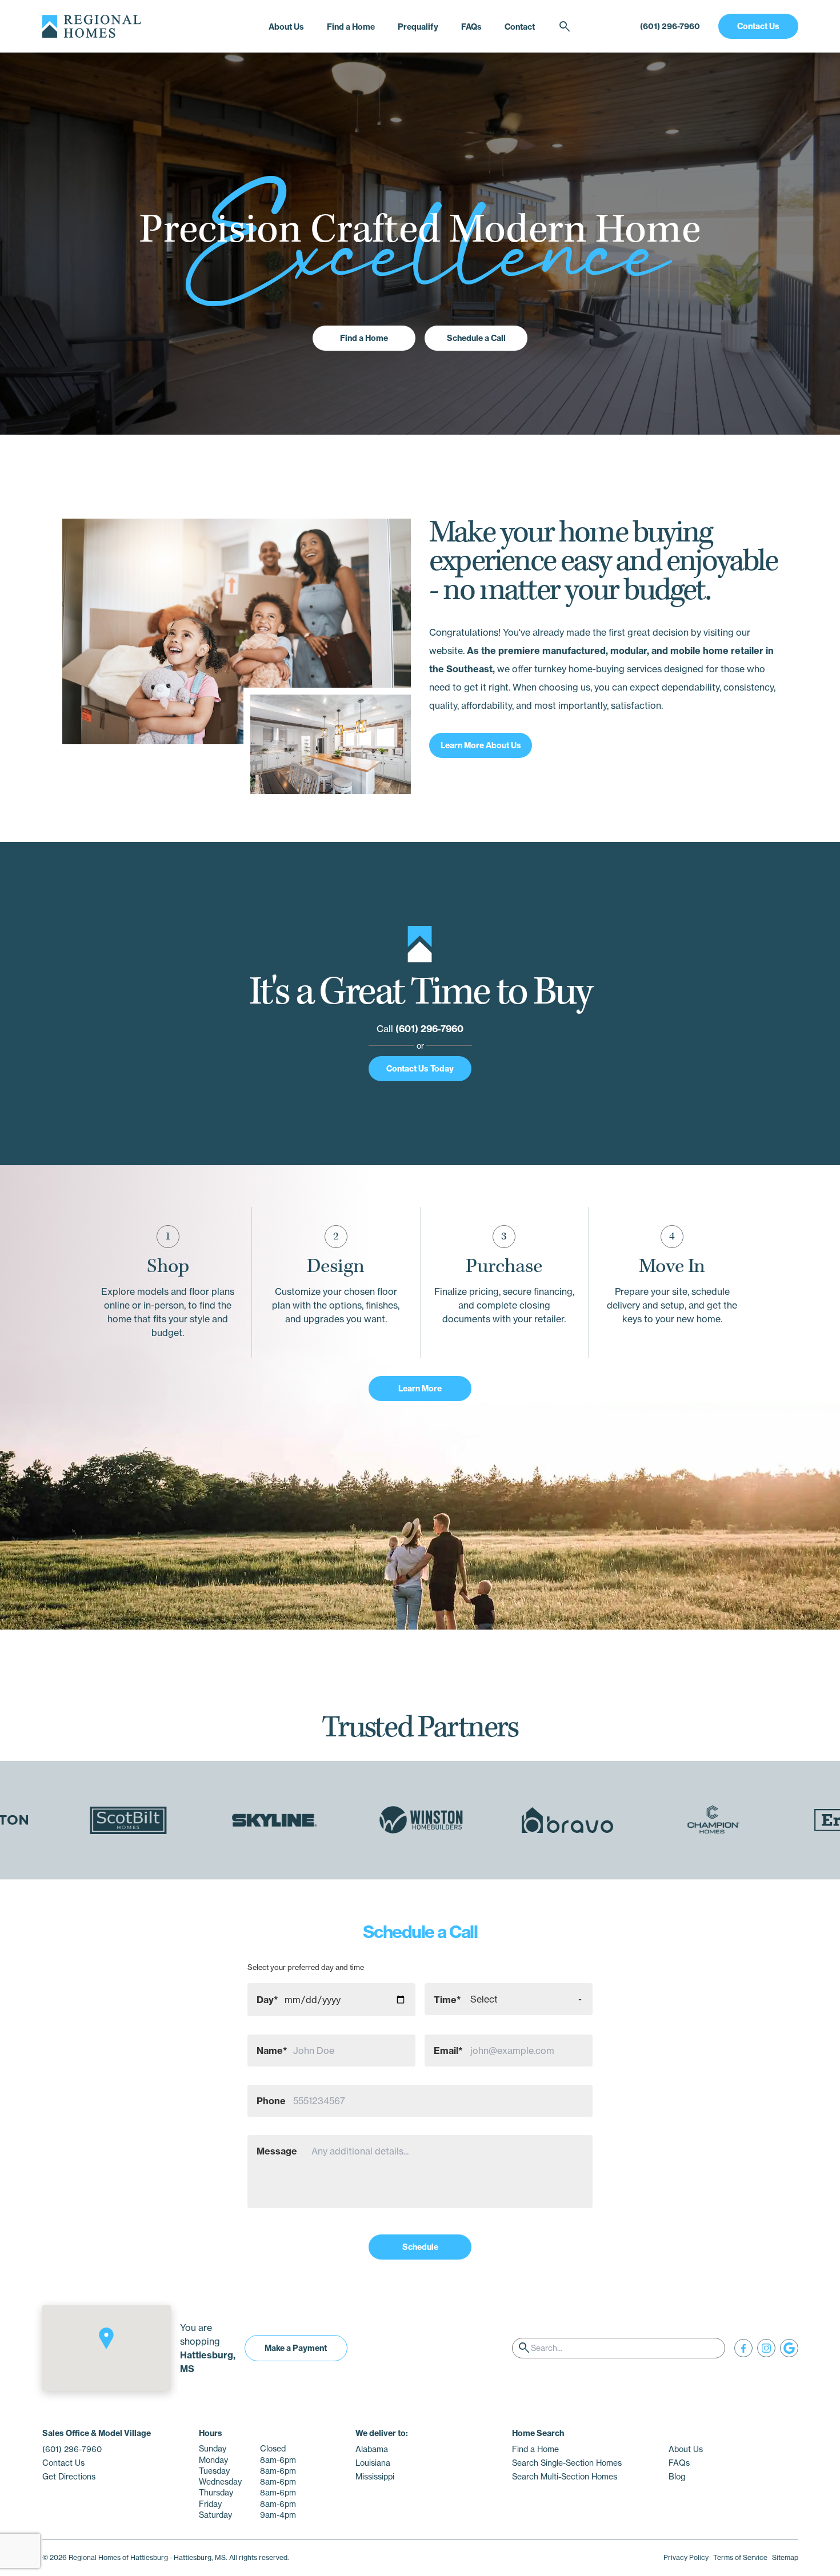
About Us (286, 27)
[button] (106, 2338)
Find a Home (351, 27)
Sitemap (785, 2557)
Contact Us (758, 26)
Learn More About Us (481, 745)
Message (277, 2151)
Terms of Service (740, 2557)
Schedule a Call (476, 338)
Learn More (420, 1389)
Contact (520, 27)
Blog (677, 2477)
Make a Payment (296, 2348)
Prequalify (418, 27)
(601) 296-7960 (670, 26)
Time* (447, 2000)
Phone (271, 2101)
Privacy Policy (686, 2557)
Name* (272, 2051)
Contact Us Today (420, 1069)
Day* (267, 2000)
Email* (448, 2051)
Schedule (420, 2247)
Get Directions (69, 2477)
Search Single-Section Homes (567, 2463)
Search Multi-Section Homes (565, 2477)
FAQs (471, 27)
